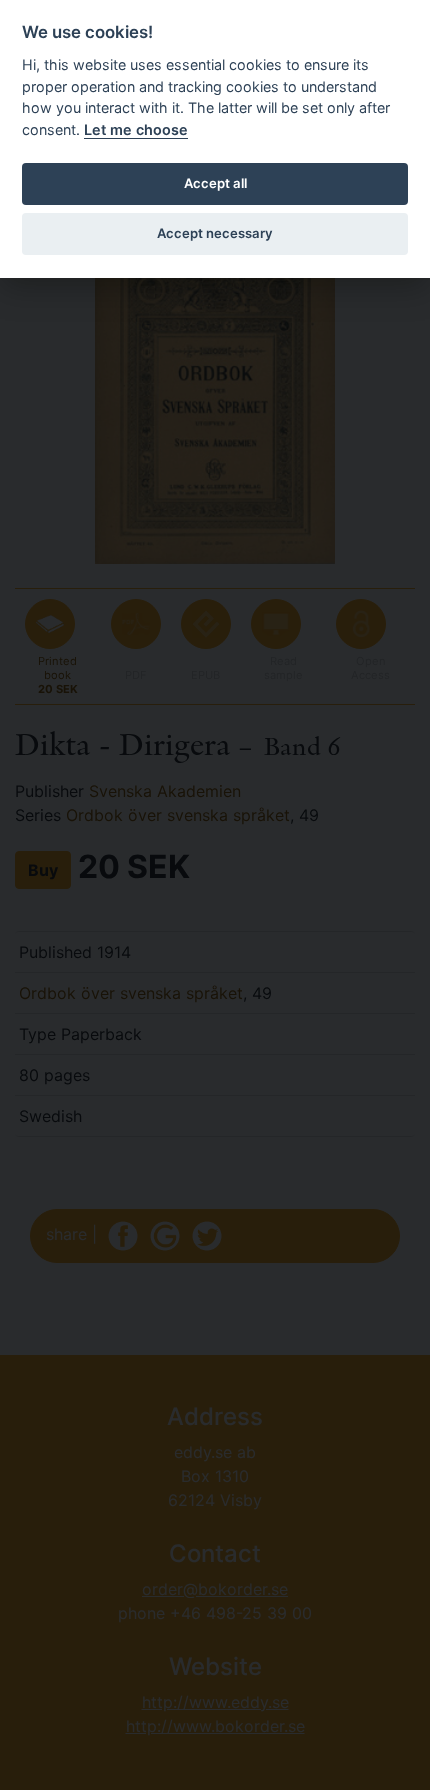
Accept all (215, 183)
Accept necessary (215, 233)
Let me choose (136, 129)
